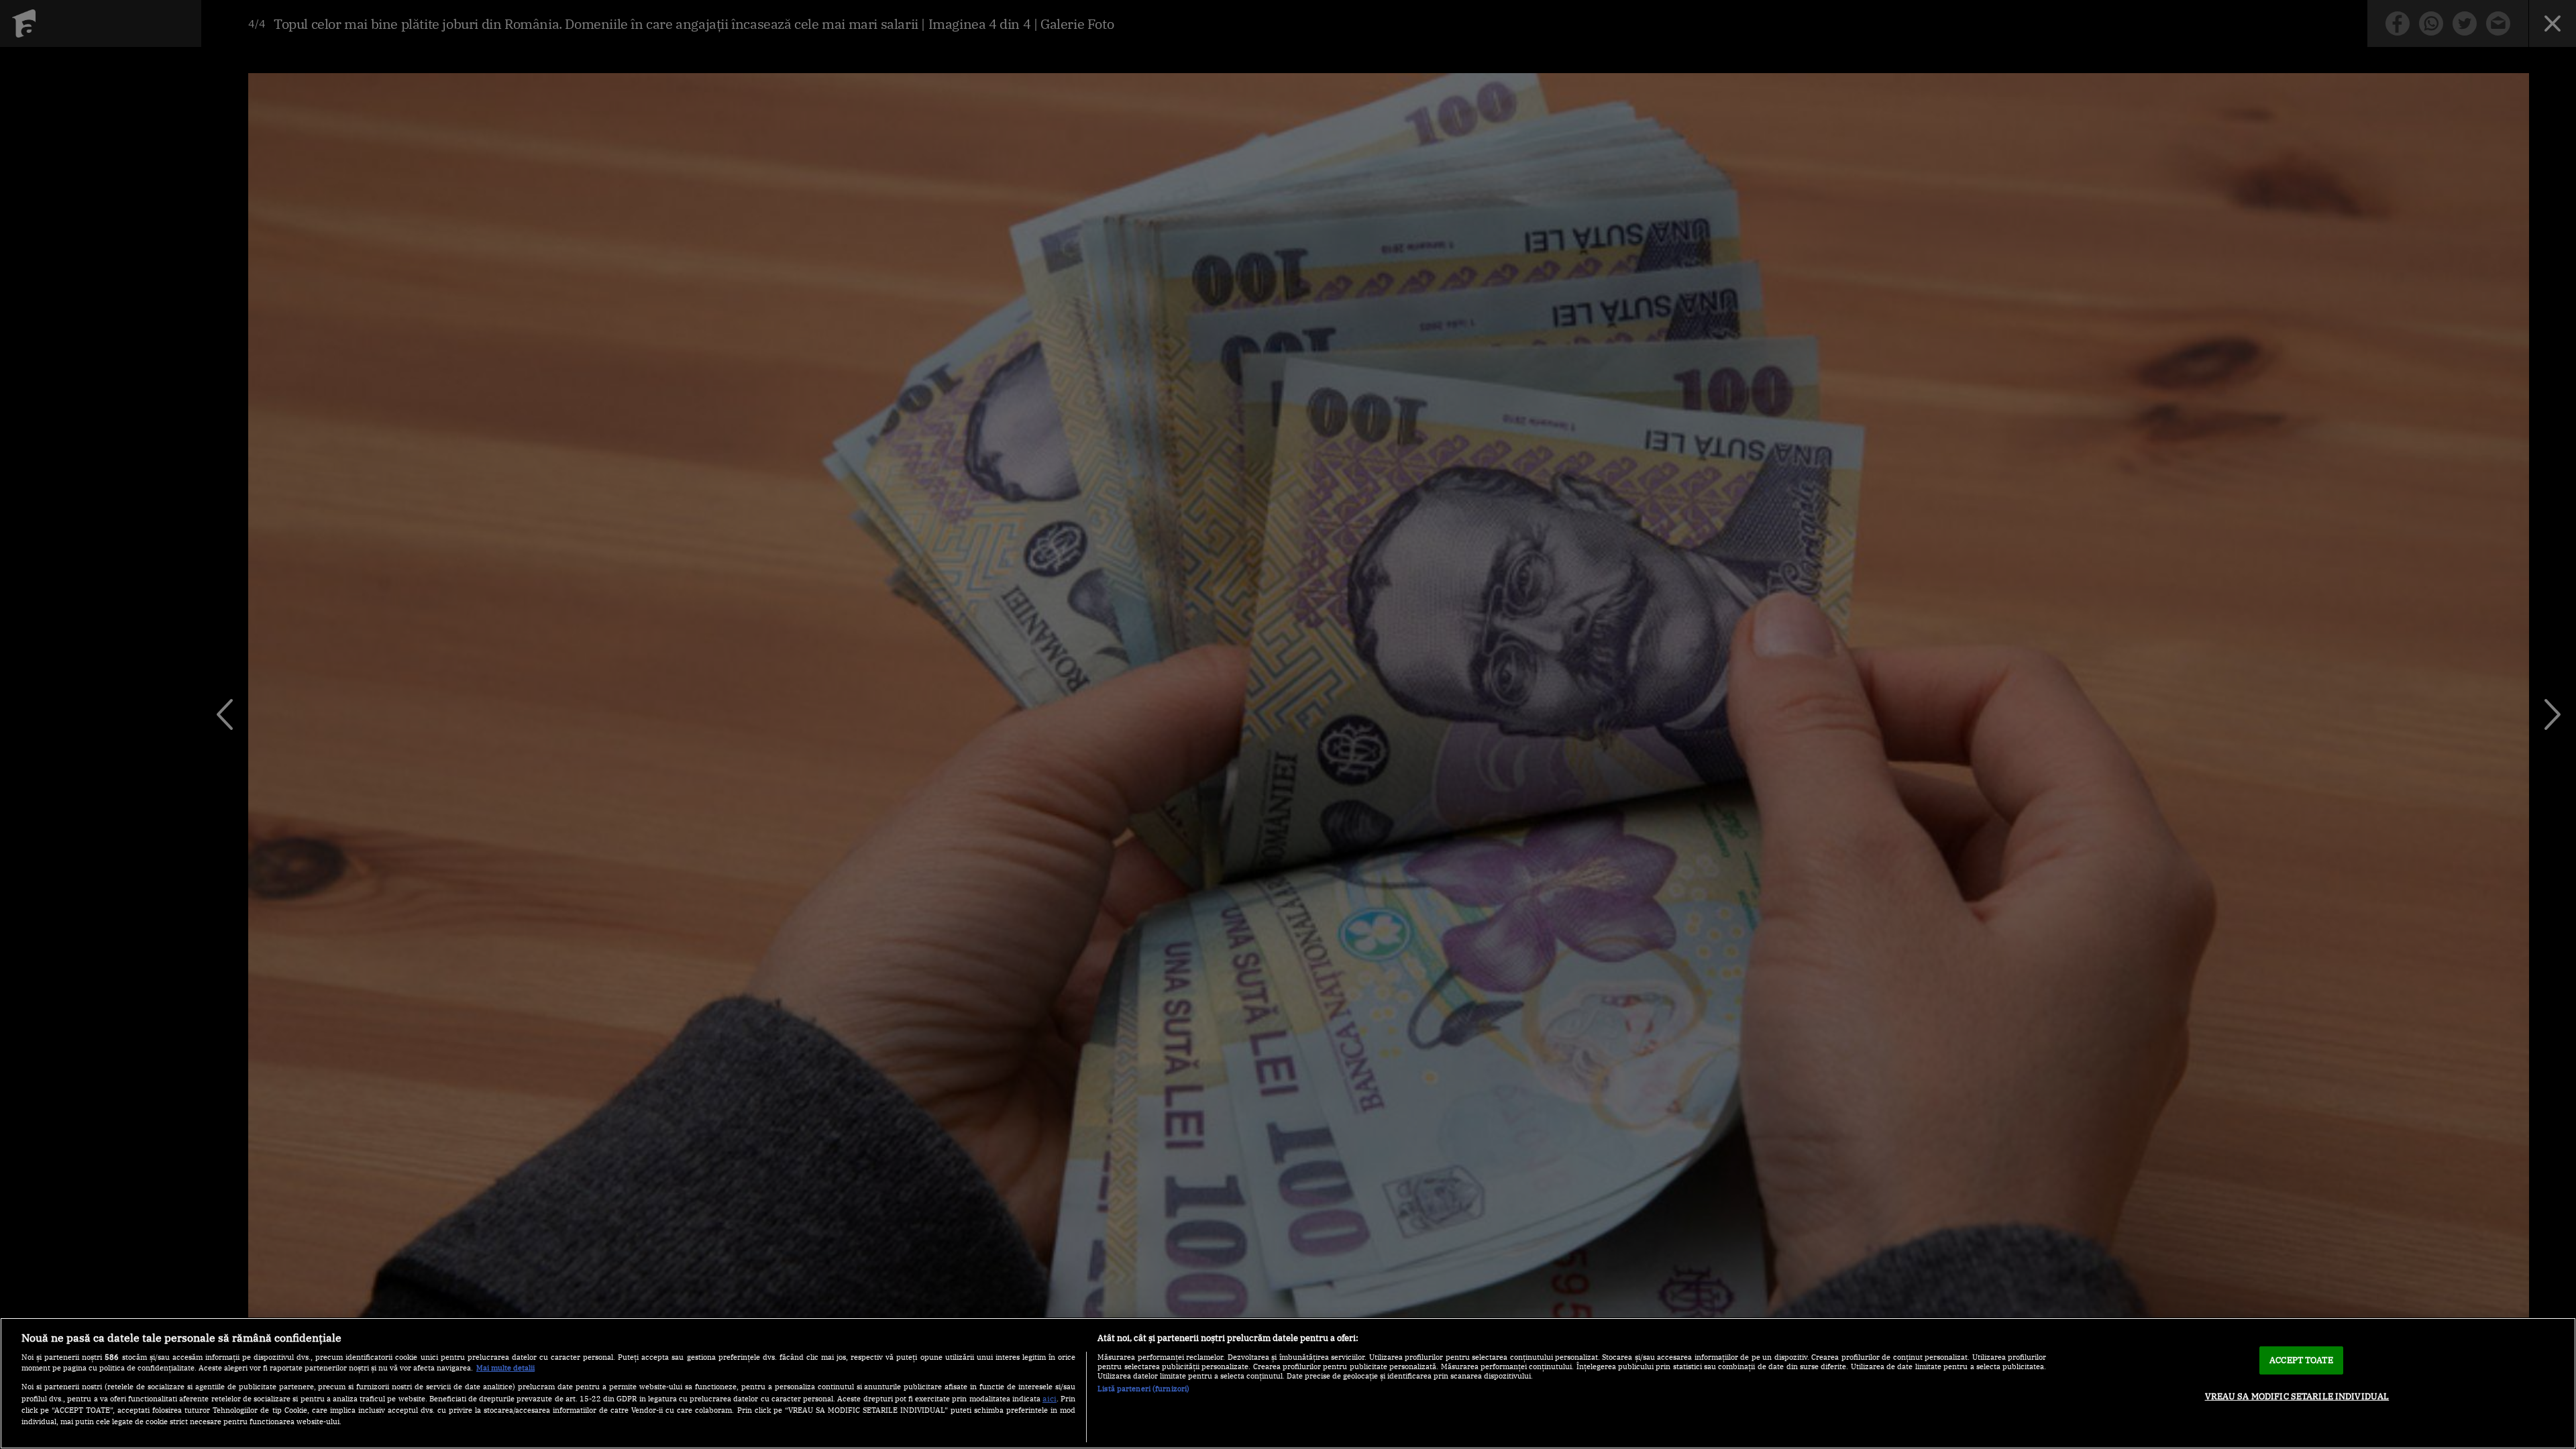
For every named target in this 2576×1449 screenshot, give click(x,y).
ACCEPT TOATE (2301, 1360)
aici (1050, 1398)
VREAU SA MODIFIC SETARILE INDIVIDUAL (2297, 1396)
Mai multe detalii (505, 1368)
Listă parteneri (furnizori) (1143, 1389)
